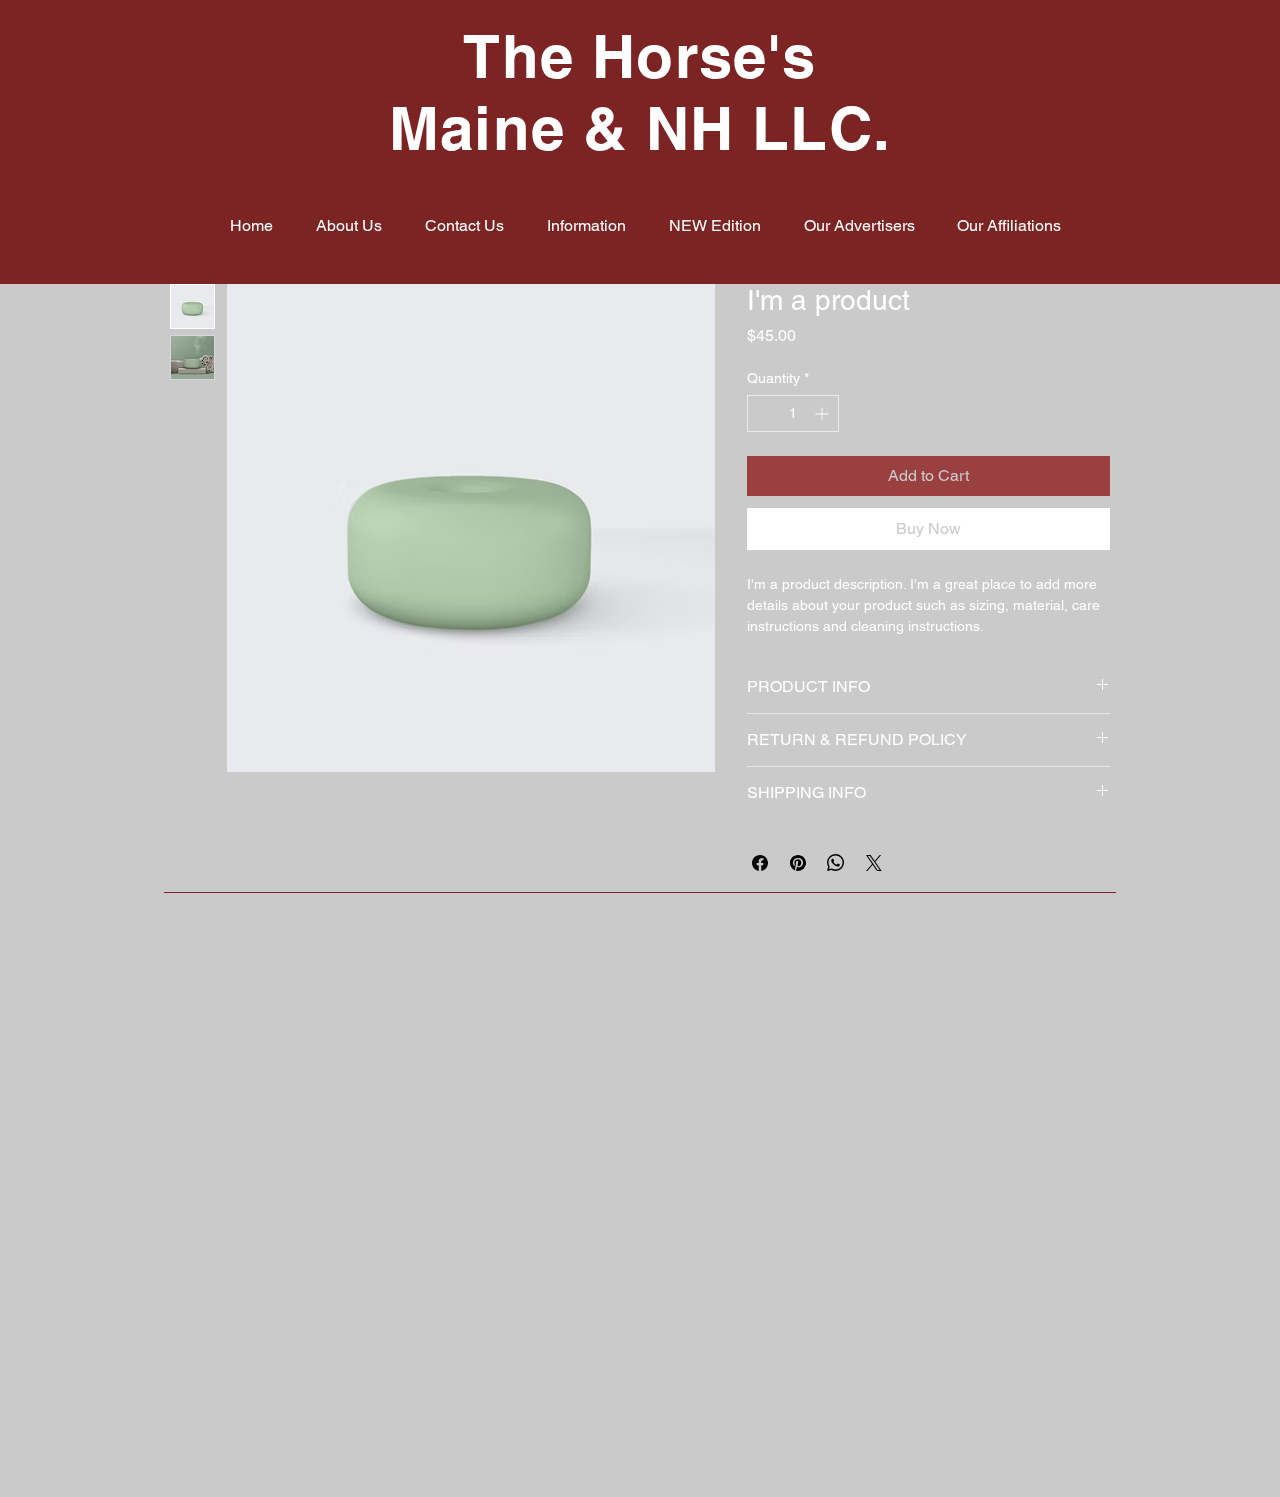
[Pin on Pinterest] (798, 863)
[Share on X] (874, 863)
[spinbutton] (793, 413)
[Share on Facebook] (760, 863)
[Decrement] (762, 413)
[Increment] (823, 413)
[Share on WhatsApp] (836, 863)
